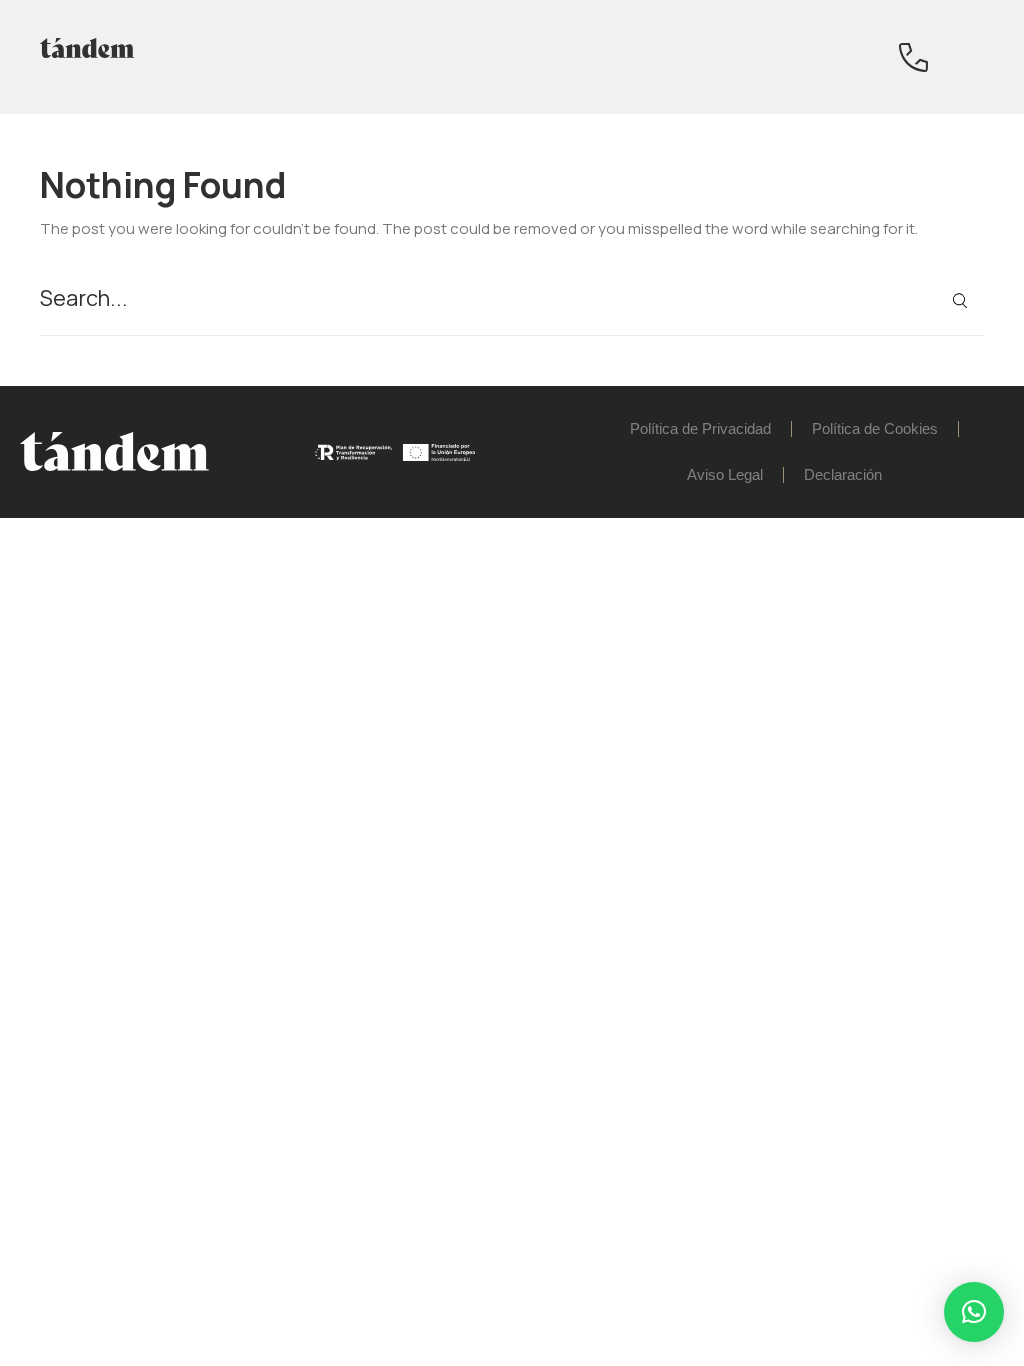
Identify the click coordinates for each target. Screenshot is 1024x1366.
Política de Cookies (875, 428)
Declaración (843, 474)
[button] (974, 1312)
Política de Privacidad (700, 428)
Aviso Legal (725, 474)
